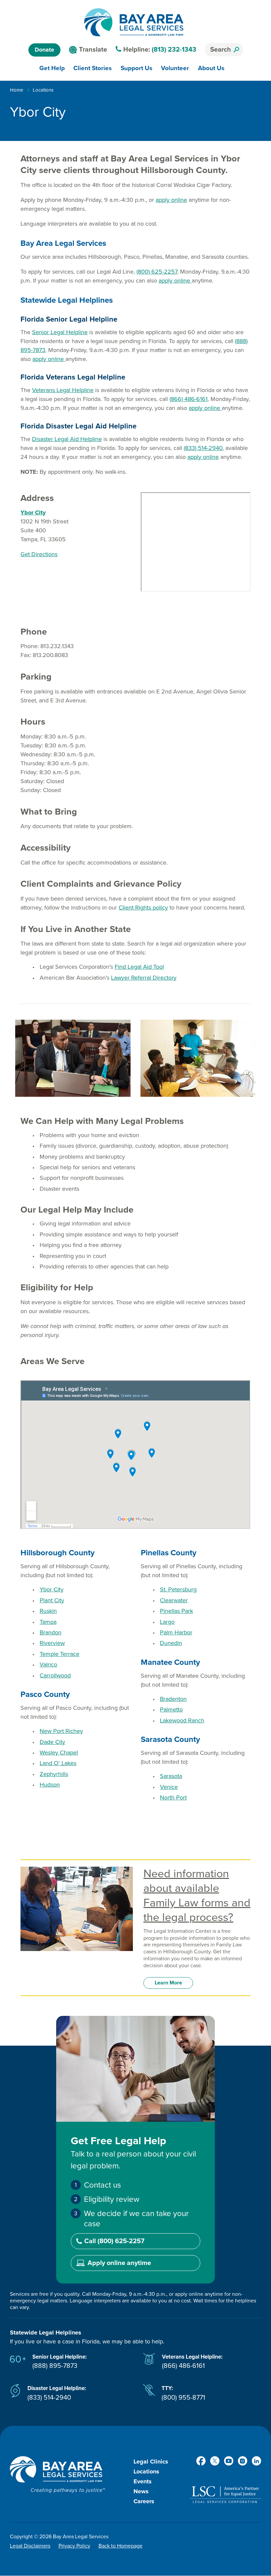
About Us (211, 68)
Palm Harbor (176, 1632)
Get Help (52, 68)
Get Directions (39, 554)
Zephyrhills (54, 1774)
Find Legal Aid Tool (139, 967)
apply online (171, 200)
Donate (44, 50)
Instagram (243, 2461)
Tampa (48, 1622)
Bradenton (173, 1699)
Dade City (52, 1742)
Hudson (50, 1785)
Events (143, 2481)
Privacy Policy (74, 2546)
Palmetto (171, 1710)
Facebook (201, 2461)
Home (17, 90)
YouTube (229, 2461)
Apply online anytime (119, 2263)
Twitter (215, 2461)
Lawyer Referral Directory (144, 978)
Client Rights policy (143, 908)
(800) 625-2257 (157, 272)
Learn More (168, 1983)
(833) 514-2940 (203, 448)
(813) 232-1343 (174, 50)
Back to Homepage (120, 2546)
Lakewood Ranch (182, 1720)
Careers (144, 2501)
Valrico (48, 1665)
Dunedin (171, 1643)
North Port (173, 1798)
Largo (167, 1622)
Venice (169, 1787)
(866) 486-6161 (189, 399)
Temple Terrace (59, 1654)
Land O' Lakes (58, 1763)
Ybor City (52, 1589)
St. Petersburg (178, 1589)
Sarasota (171, 1776)
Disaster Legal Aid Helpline (67, 439)
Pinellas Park (176, 1611)
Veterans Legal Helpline (63, 390)
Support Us (136, 68)
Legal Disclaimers (30, 2546)
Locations (43, 90)
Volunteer (175, 68)
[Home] (134, 22)
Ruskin (48, 1611)
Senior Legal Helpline (60, 332)
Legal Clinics (151, 2462)
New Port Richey (61, 1731)
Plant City (52, 1600)
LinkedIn (256, 2461)
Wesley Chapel (59, 1753)
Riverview (52, 1643)
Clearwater (174, 1600)
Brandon (51, 1632)
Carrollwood (55, 1675)
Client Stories (93, 68)
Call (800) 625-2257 (114, 2241)
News (141, 2491)
